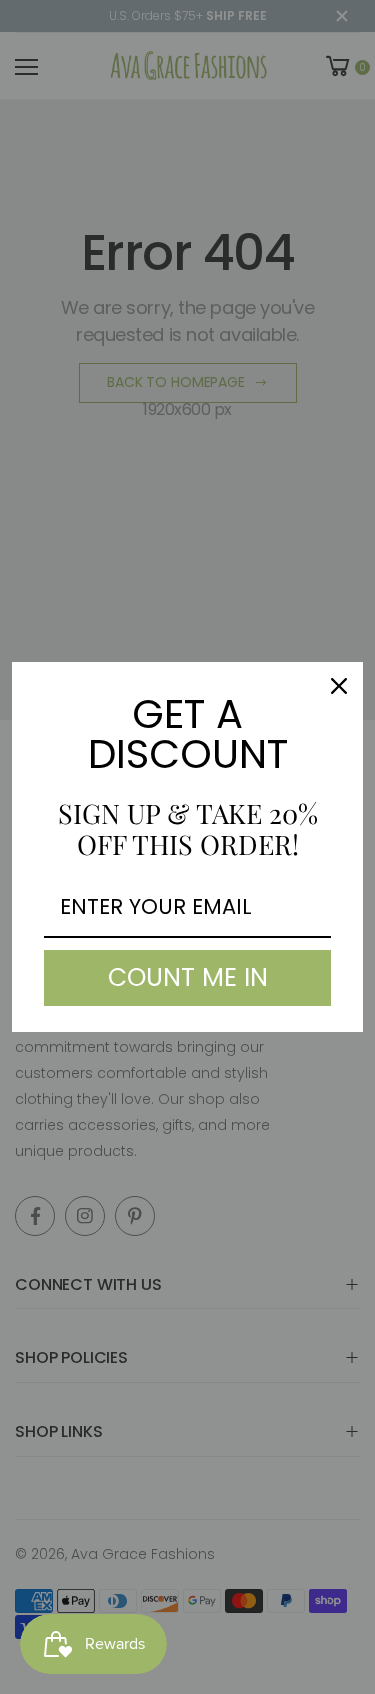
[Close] (339, 686)
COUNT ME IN (188, 977)
